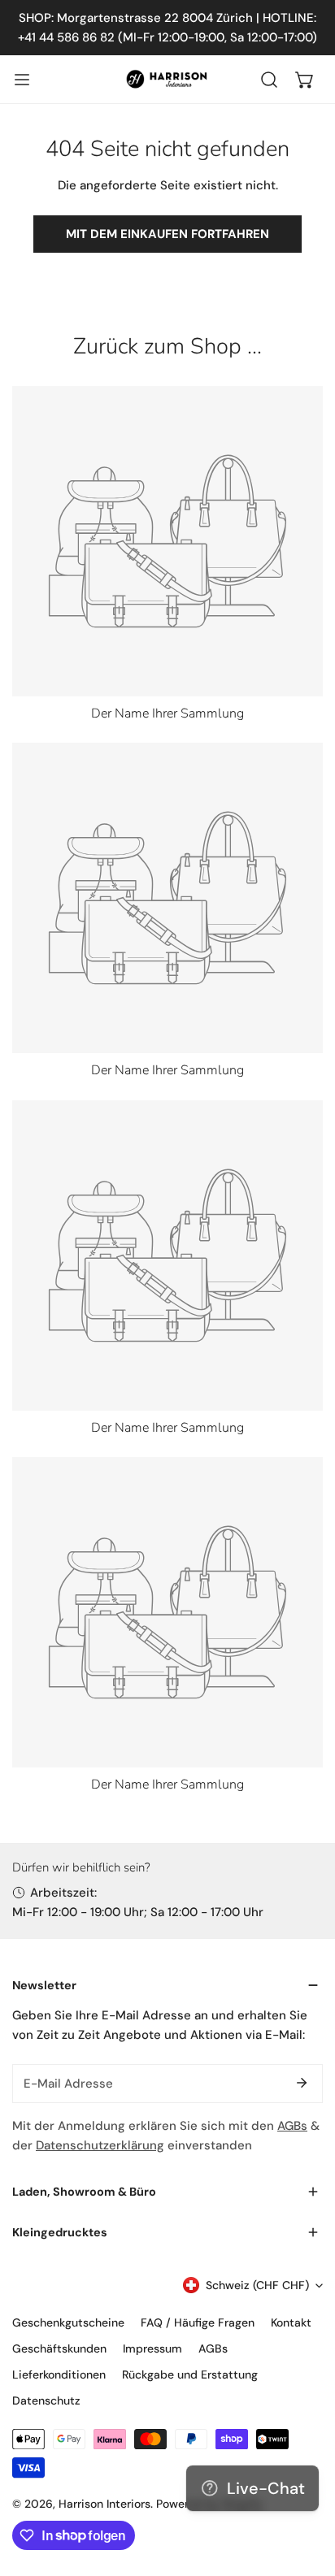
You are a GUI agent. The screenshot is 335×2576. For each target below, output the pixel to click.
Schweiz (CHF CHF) (257, 2285)
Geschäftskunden (59, 2348)
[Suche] (269, 80)
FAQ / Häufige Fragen (198, 2322)
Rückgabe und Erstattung (190, 2374)
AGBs (292, 2126)
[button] (305, 80)
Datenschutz (46, 2400)
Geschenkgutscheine (68, 2322)
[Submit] (302, 2083)
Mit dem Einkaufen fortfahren (167, 234)
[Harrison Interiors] (167, 79)
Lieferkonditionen (59, 2374)
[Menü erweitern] (22, 80)
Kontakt (291, 2322)
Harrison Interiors (104, 2504)
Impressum (152, 2348)
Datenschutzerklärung (100, 2145)
